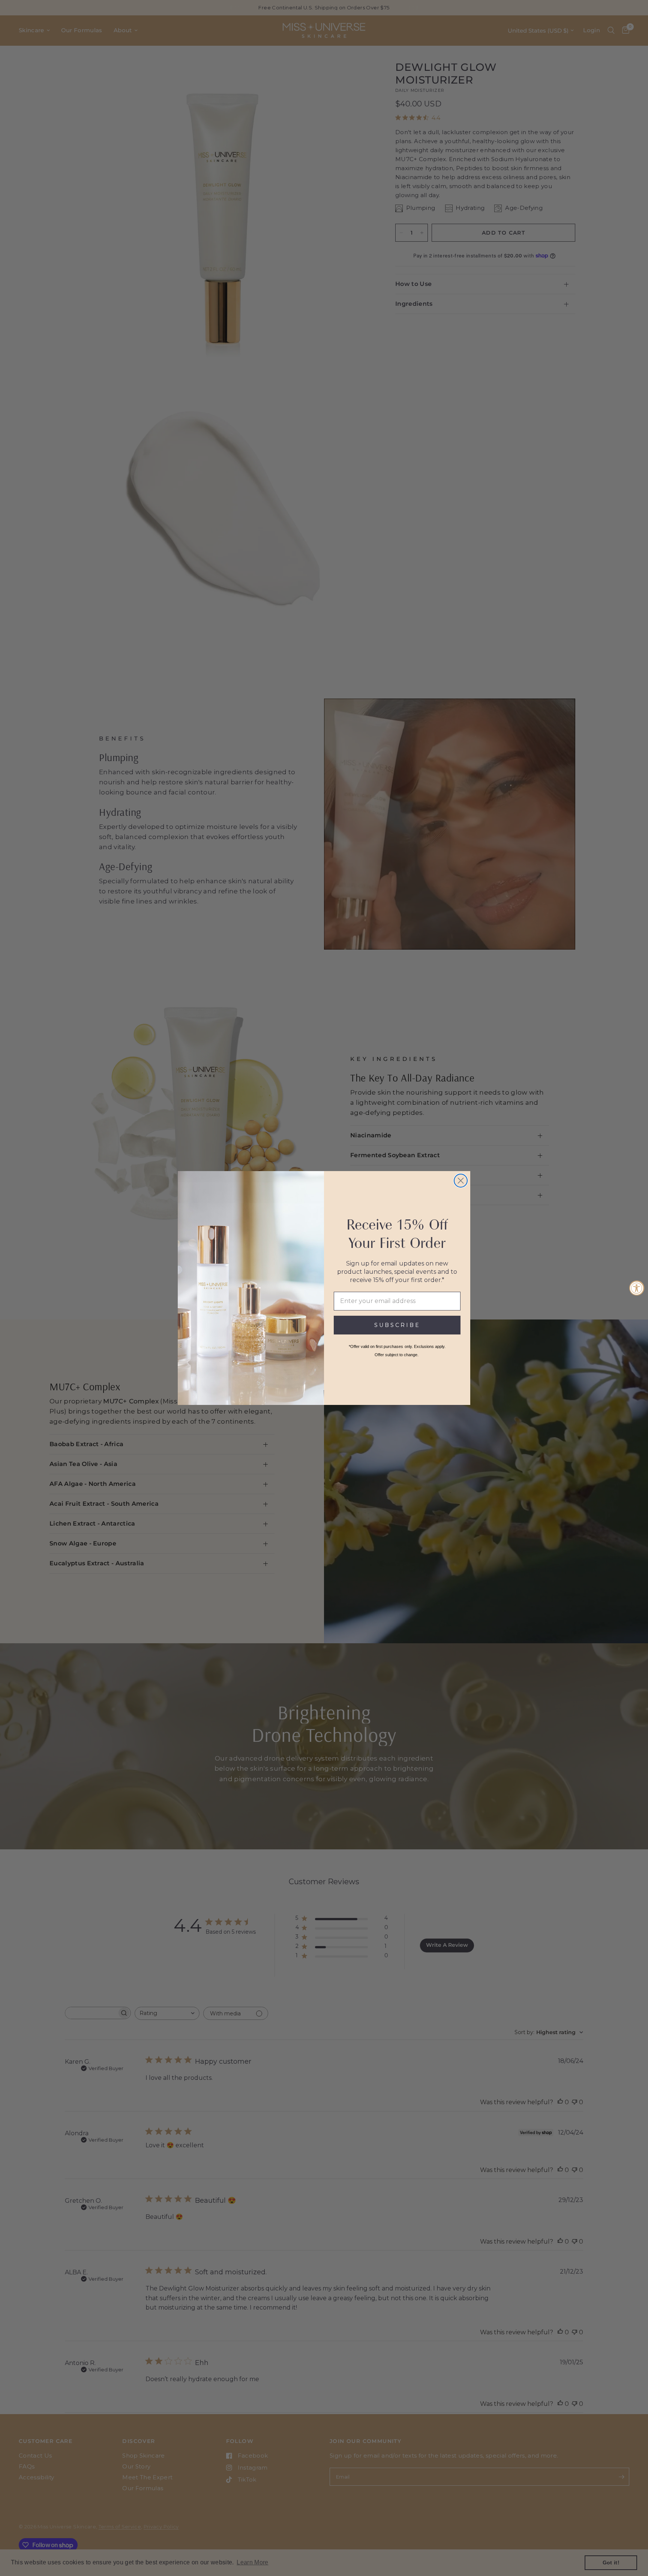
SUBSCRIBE (397, 1325)
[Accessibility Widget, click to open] (637, 1288)
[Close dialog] (461, 1181)
